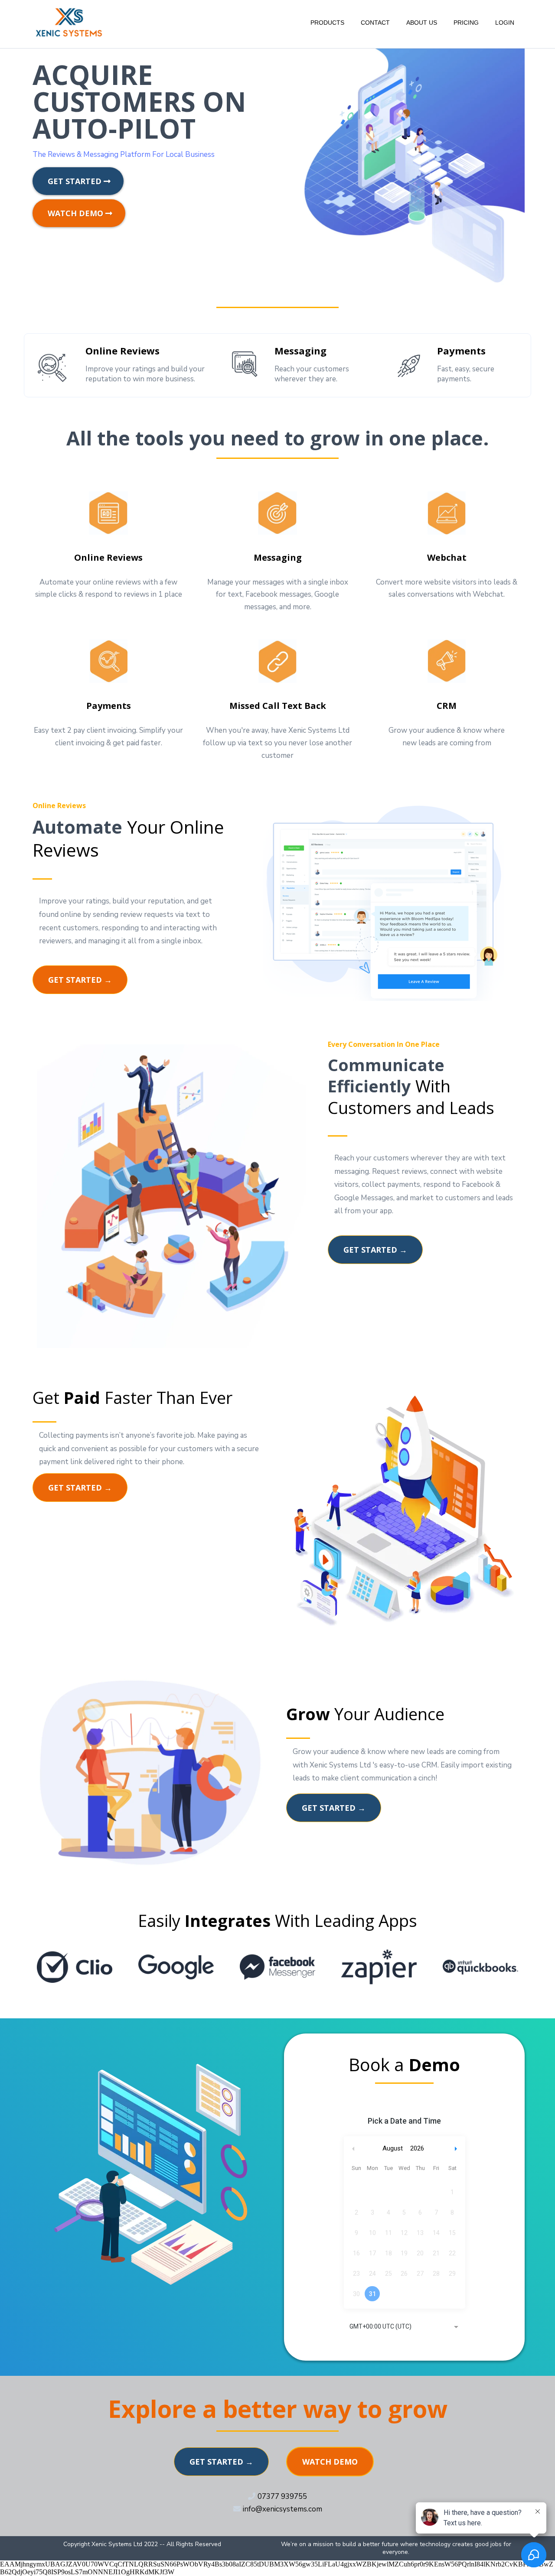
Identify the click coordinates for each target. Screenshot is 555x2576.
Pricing (466, 23)
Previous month (353, 2149)
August (393, 2148)
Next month (457, 2149)
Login (505, 23)
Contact (375, 23)
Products (327, 23)
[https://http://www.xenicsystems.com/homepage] (69, 22)
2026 (417, 2148)
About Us (422, 23)
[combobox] (405, 2327)
